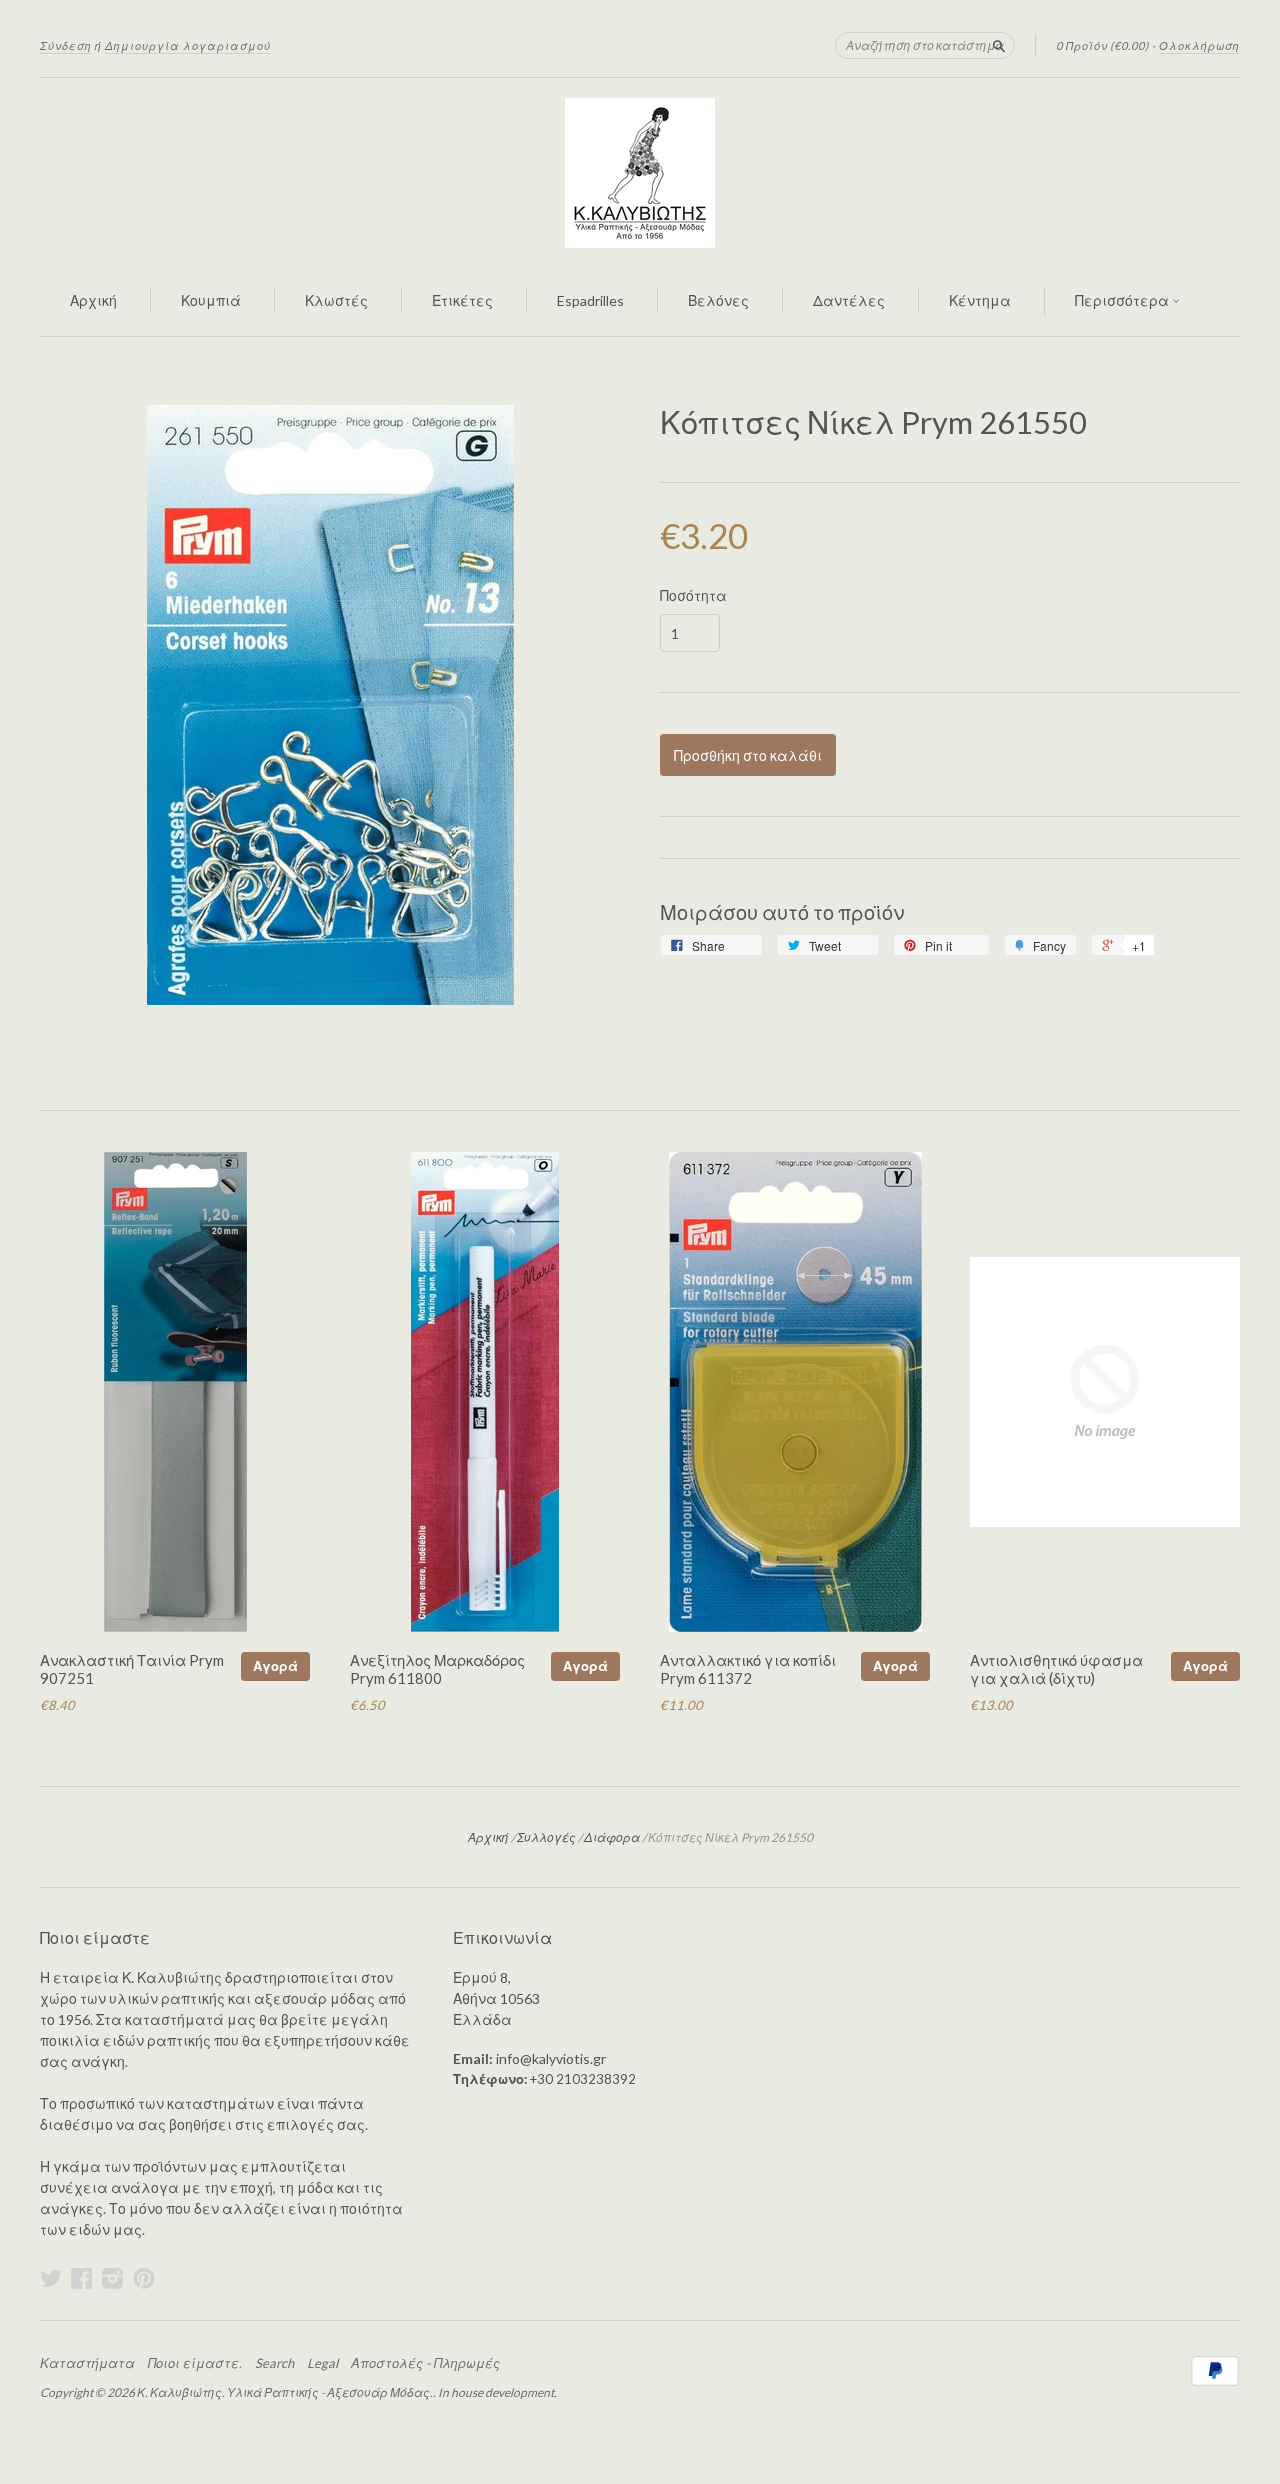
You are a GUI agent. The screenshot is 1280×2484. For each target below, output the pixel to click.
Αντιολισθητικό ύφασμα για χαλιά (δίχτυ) (1056, 1669)
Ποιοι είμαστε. (195, 2363)
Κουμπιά (211, 300)
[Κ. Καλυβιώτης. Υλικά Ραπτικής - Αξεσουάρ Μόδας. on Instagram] (113, 2278)
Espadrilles (590, 300)
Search (274, 2363)
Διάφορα (612, 1837)
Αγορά (275, 1666)
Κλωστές (336, 300)
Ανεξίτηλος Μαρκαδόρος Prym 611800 (437, 1669)
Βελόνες (718, 300)
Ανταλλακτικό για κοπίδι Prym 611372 (748, 1669)
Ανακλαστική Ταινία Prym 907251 (132, 1669)
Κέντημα (980, 300)
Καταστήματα (87, 2363)
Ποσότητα (693, 596)
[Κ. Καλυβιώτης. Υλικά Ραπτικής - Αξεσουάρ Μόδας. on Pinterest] (144, 2278)
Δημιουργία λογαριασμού (188, 45)
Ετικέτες (462, 300)
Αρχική (93, 300)
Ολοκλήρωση (1199, 45)
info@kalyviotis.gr (551, 2058)
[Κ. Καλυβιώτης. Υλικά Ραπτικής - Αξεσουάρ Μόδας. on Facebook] (82, 2278)
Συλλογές (546, 1837)
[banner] (640, 173)
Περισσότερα (1123, 300)
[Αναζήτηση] (999, 45)
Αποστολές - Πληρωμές (425, 2363)
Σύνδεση (66, 45)
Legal (322, 2363)
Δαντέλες (849, 300)
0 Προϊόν (1102, 45)
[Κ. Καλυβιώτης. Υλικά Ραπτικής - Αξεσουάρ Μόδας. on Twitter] (51, 2278)
